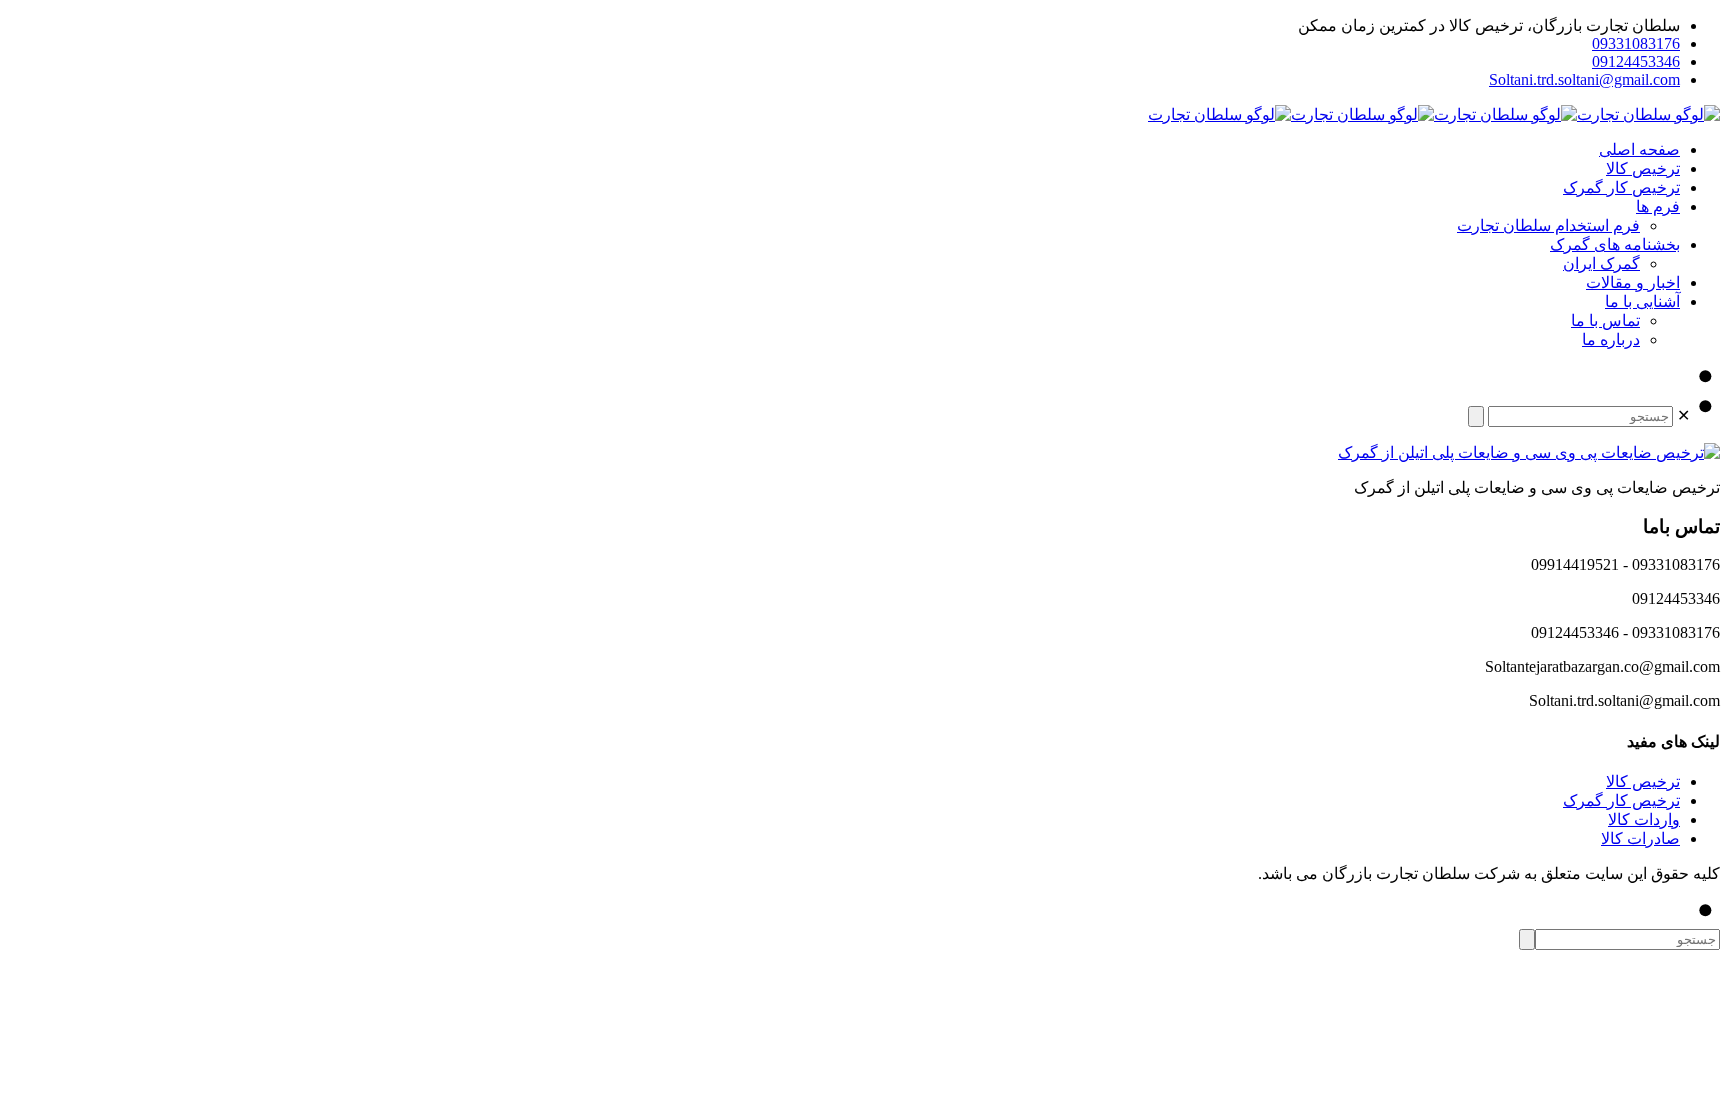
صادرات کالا (1640, 838)
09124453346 (1636, 61)
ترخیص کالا (1643, 781)
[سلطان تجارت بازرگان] (1434, 114)
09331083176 (1636, 43)
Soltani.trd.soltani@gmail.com (1584, 79)
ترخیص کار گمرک (1621, 800)
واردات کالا (1644, 819)
